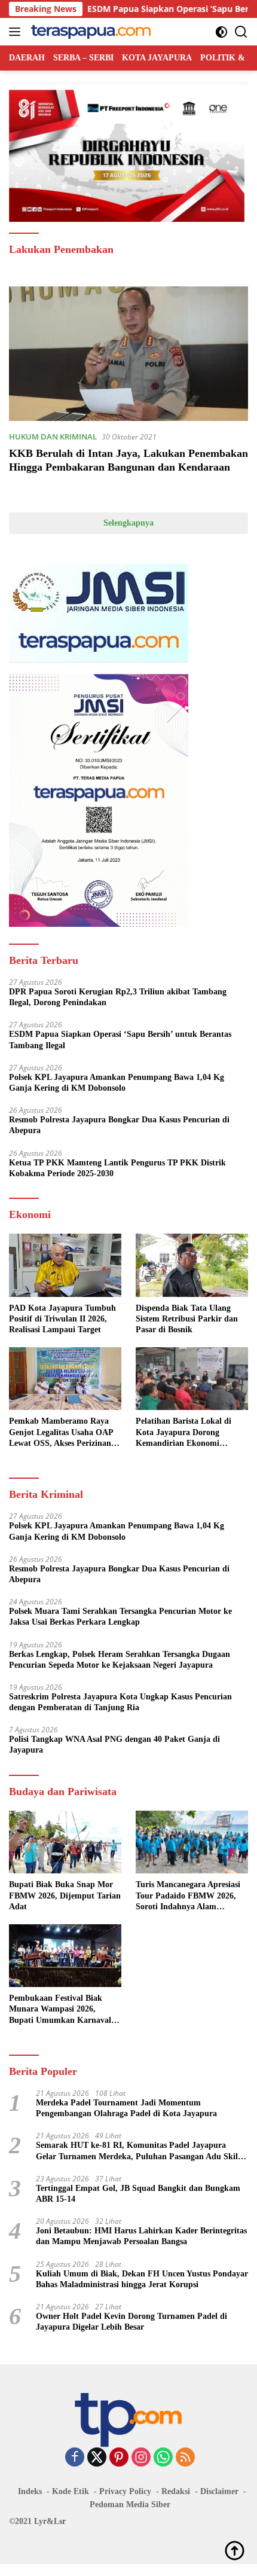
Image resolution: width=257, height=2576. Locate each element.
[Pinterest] (119, 2458)
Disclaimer (219, 2491)
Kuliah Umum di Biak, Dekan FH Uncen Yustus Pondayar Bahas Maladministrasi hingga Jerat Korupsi (142, 2279)
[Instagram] (141, 2458)
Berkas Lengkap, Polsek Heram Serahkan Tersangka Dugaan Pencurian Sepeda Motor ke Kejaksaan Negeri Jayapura (120, 1660)
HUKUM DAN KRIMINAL (53, 437)
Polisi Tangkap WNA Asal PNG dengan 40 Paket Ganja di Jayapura (114, 1745)
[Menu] (17, 32)
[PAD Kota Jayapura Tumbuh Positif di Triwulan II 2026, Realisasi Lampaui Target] (65, 1265)
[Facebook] (75, 2458)
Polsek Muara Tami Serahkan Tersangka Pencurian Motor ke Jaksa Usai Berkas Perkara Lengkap (120, 1617)
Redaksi (176, 2491)
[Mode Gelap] (221, 32)
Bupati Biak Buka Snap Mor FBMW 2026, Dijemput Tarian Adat (65, 1895)
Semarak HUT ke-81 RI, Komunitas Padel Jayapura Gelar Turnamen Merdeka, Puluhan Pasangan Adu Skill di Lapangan (138, 2151)
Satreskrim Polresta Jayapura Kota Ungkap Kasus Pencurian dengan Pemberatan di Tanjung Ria (120, 1702)
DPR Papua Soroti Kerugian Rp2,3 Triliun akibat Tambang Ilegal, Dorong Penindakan (118, 997)
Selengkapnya (128, 523)
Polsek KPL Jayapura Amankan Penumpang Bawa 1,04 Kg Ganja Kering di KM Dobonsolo (117, 1083)
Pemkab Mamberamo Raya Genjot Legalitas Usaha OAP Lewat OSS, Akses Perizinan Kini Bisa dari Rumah (61, 1433)
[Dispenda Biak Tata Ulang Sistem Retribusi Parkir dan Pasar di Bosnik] (192, 1265)
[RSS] (185, 2458)
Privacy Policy (125, 2491)
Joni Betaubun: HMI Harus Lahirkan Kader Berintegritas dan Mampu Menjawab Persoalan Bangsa (141, 2236)
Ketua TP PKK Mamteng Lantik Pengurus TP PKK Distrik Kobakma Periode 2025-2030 (117, 1168)
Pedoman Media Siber (130, 2505)
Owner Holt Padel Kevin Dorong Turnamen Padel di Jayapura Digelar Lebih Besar (131, 2322)
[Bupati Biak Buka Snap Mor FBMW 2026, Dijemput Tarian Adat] (65, 1842)
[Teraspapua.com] (89, 32)
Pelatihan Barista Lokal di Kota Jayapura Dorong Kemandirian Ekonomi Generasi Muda (183, 1433)
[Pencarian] (241, 32)
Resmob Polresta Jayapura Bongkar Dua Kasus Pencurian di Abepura (119, 1125)
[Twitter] (97, 2458)
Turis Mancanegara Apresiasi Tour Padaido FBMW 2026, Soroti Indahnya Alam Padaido (188, 1896)
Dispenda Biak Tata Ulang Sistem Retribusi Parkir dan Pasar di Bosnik (187, 1319)
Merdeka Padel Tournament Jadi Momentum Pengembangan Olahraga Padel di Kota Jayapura (126, 2108)
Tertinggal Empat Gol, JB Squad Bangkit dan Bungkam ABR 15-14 (138, 2194)
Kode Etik (71, 2491)
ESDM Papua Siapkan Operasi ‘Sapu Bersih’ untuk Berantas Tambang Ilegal (120, 1040)
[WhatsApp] (163, 2458)
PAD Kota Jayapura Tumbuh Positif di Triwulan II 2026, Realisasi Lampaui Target (62, 1319)
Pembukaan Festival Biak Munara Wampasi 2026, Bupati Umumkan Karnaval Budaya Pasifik (60, 2010)
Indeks (30, 2491)
